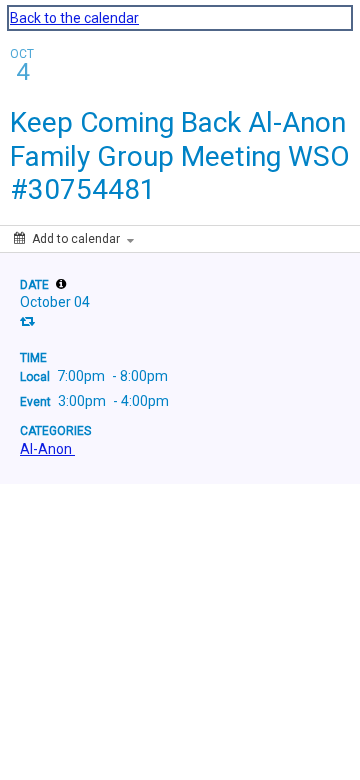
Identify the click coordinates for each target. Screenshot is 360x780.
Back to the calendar (74, 18)
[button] (61, 284)
